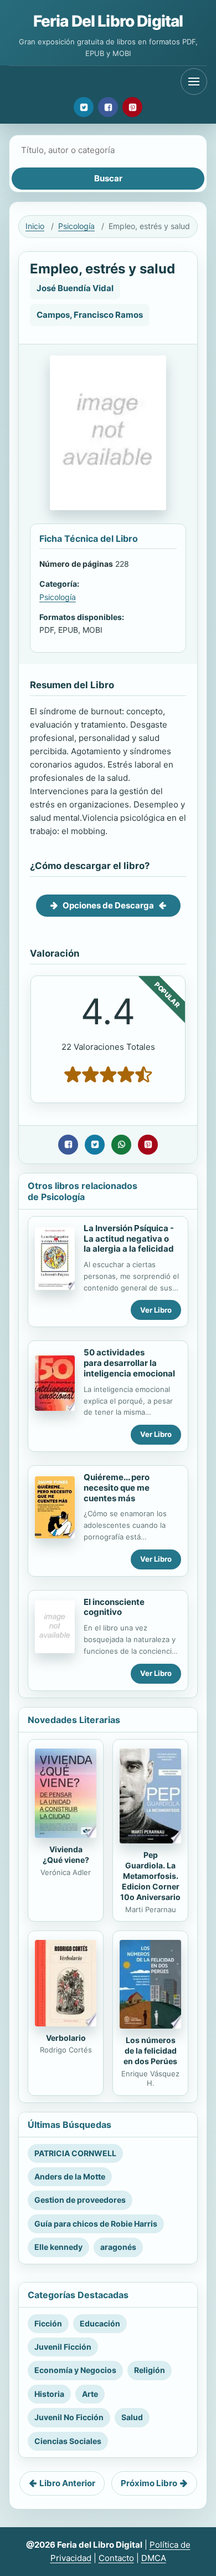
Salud (132, 2417)
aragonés (118, 2247)
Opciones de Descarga (108, 905)
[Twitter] (84, 107)
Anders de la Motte (70, 2176)
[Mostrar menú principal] (194, 82)
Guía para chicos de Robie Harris (96, 2224)
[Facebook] (108, 107)
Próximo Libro (149, 2483)
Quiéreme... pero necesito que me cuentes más (117, 1488)
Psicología (76, 226)
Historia (49, 2394)
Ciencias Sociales (68, 2441)
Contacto (116, 2558)
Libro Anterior (67, 2483)
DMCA (154, 2558)
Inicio (35, 226)
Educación (100, 2323)
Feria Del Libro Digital (108, 21)
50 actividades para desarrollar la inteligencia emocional (129, 1363)
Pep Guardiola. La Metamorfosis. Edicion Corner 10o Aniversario (150, 1876)
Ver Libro (156, 1310)
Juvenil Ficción (63, 2347)
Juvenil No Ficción (69, 2417)
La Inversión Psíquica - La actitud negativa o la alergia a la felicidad (129, 1239)
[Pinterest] (132, 107)
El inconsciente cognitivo (114, 1607)
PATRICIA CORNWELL (75, 2153)
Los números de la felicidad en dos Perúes (150, 2051)
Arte (90, 2394)
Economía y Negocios (75, 2370)
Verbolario (66, 2038)
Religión (150, 2370)
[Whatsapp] (121, 1145)
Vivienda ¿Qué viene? (66, 1854)
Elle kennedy (58, 2247)
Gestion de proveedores (80, 2200)
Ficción (48, 2323)
